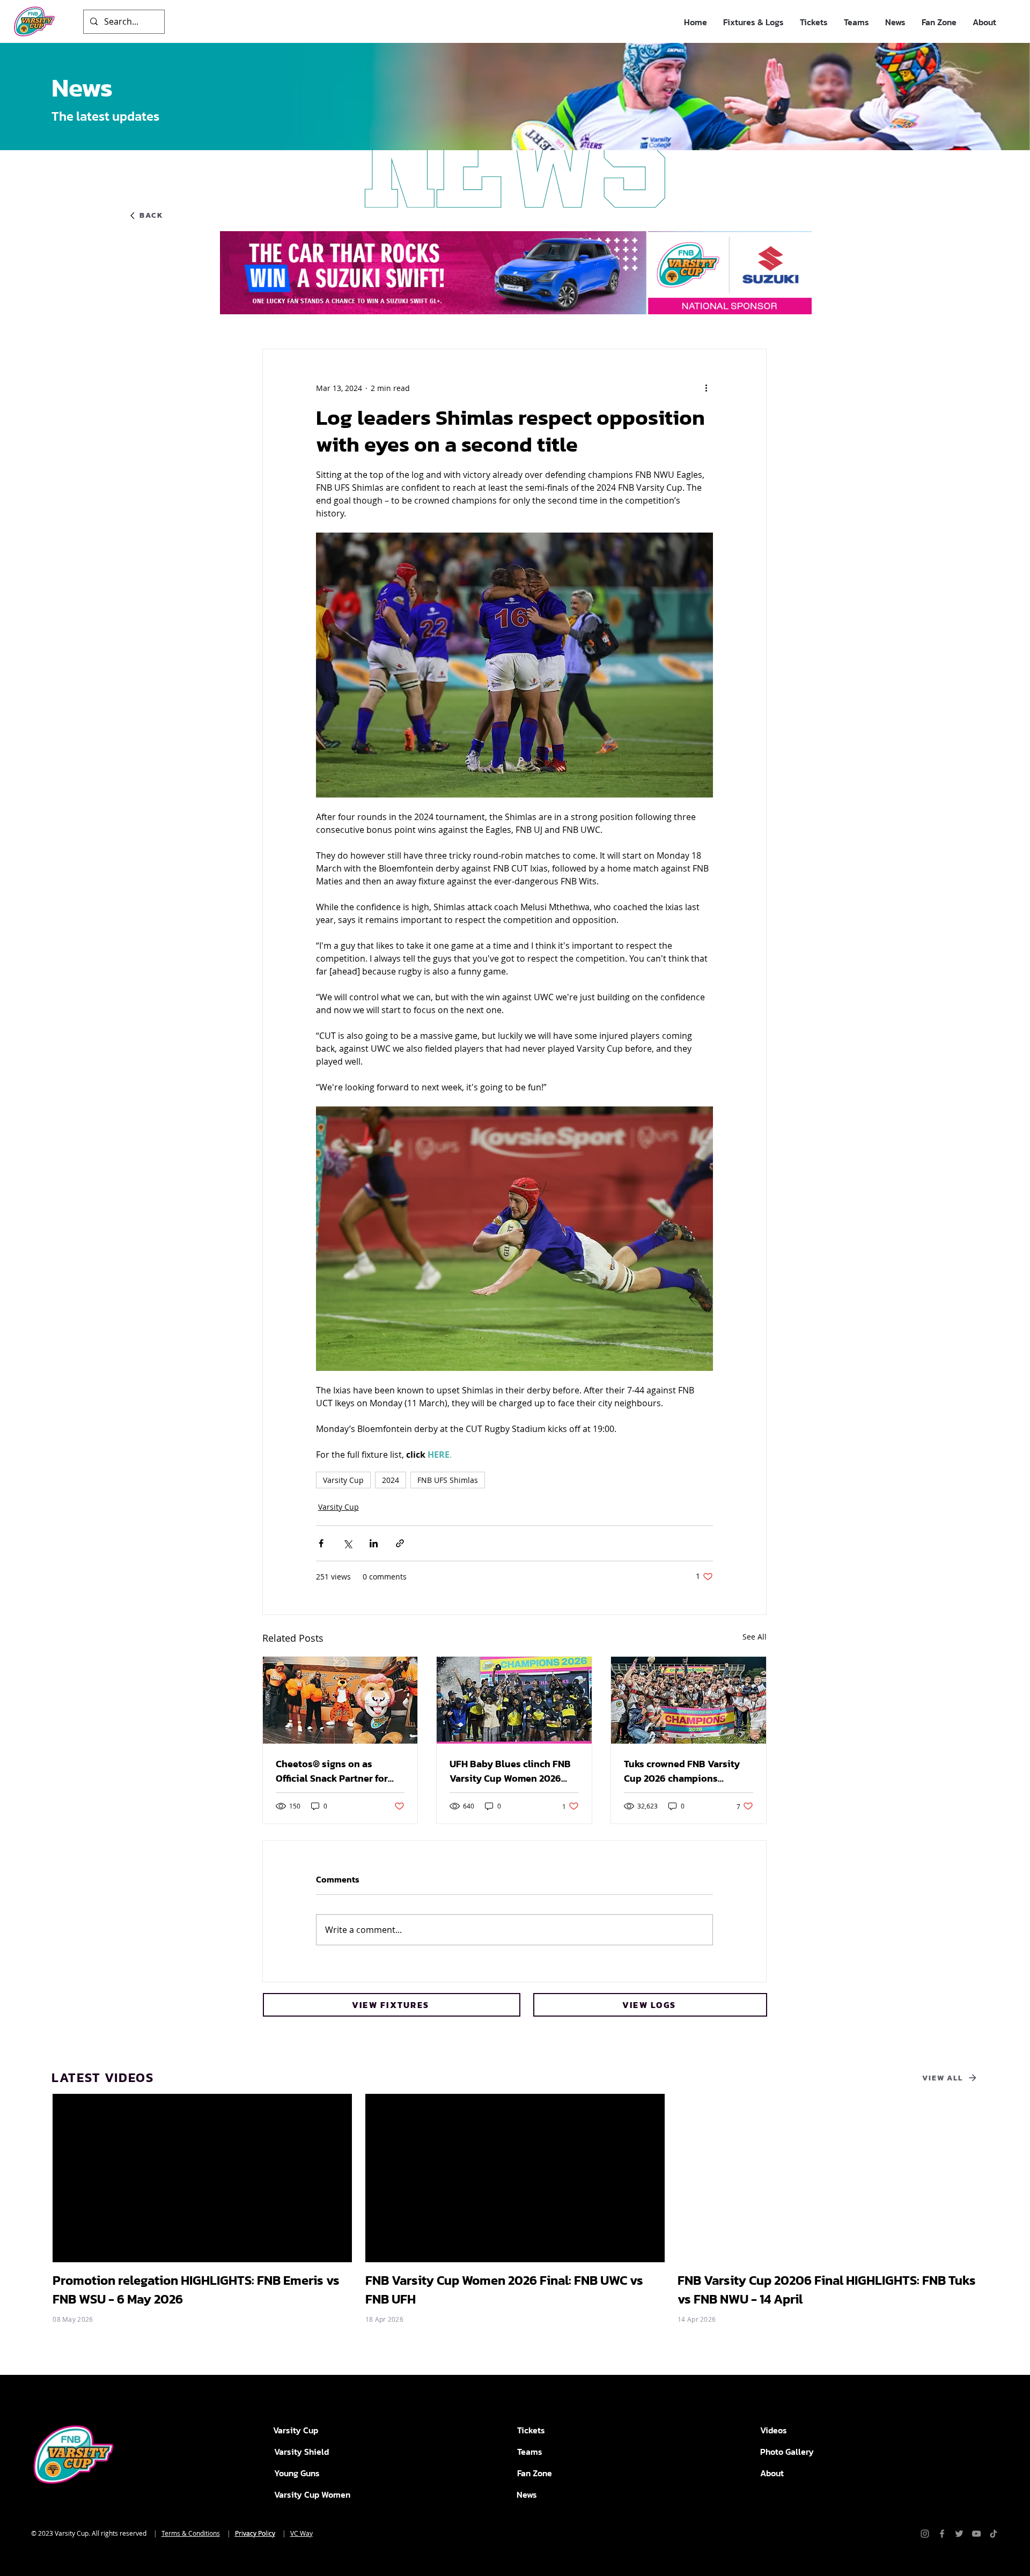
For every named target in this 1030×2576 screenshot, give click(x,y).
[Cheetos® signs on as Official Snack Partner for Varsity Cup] (340, 1700)
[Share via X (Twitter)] (347, 1543)
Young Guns (297, 2473)
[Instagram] (925, 2534)
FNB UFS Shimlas (448, 1480)
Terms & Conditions (191, 2533)
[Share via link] (400, 1543)
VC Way (301, 2533)
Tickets (531, 2430)
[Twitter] (959, 2534)
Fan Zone (535, 2473)
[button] (753, 22)
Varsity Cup (343, 1480)
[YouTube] (976, 2534)
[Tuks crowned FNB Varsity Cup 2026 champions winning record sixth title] (689, 1700)
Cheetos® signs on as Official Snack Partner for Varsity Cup (332, 1771)
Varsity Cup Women (312, 2494)
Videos (774, 2430)
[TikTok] (994, 2534)
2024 (391, 1480)
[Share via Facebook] (321, 1543)
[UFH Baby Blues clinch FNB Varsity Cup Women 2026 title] (514, 1700)
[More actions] (707, 388)
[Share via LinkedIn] (374, 1543)
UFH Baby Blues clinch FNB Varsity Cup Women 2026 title (510, 1771)
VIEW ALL (943, 2078)
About (772, 2473)
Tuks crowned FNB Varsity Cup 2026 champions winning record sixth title (682, 1771)
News (527, 2494)
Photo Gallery (787, 2452)
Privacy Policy (255, 2533)
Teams (530, 2452)
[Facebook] (942, 2534)
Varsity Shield (301, 2452)
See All (755, 1637)
